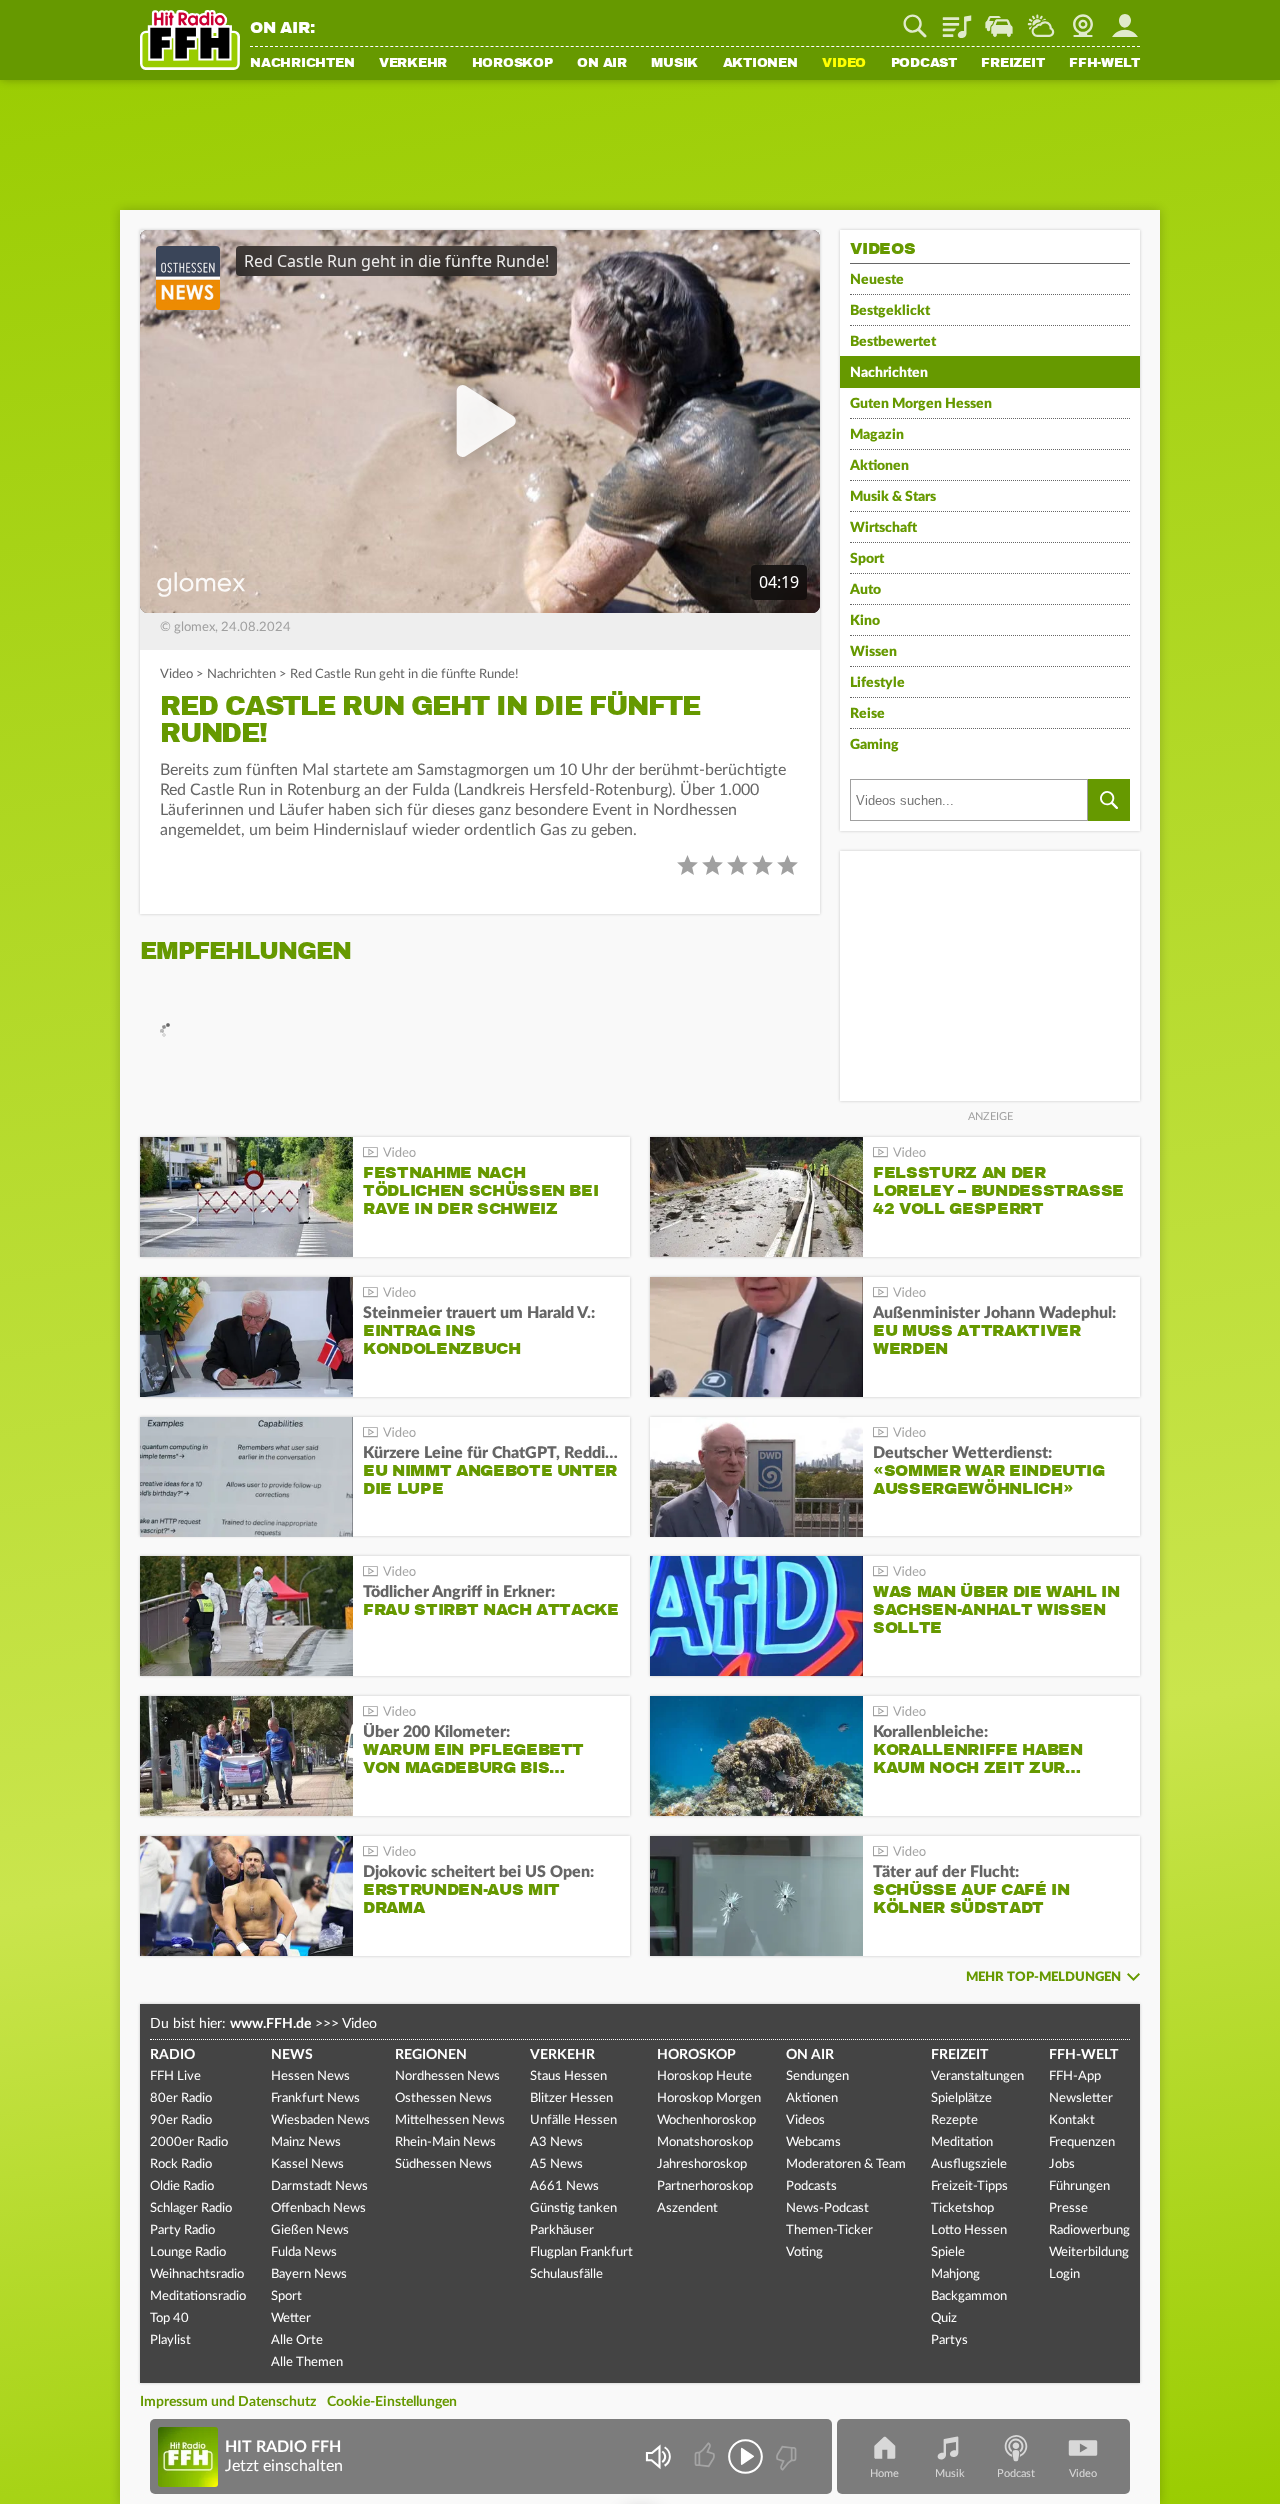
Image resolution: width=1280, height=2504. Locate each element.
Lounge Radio (188, 2252)
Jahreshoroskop (702, 2164)
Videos (805, 2120)
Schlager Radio (191, 2208)
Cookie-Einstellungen (392, 2402)
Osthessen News (443, 2098)
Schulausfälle (566, 2274)
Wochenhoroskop (706, 2120)
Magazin (877, 435)
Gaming (874, 745)
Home (884, 2473)
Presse (1068, 2208)
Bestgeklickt (890, 311)
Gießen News (310, 2230)
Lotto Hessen (969, 2230)
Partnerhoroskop (705, 2186)
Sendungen (817, 2076)
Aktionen (760, 64)
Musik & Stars (893, 497)
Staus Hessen (568, 2076)
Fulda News (304, 2252)
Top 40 (169, 2318)
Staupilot (999, 19)
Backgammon (969, 2296)
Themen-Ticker (829, 2230)
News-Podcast (827, 2208)
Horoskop (512, 64)
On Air (602, 64)
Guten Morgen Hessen (921, 404)
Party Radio (182, 2230)
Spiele (948, 2252)
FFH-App (1075, 2076)
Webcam (1083, 19)
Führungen (1079, 2186)
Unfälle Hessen (573, 2120)
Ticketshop (962, 2208)
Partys (949, 2340)
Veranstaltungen (977, 2076)
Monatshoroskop (705, 2142)
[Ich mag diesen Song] (706, 2456)
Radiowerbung (1089, 2230)
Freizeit (1012, 64)
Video (844, 64)
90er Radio (181, 2120)
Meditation (962, 2142)
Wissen (873, 652)
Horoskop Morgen (709, 2098)
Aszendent (687, 2208)
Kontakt (1072, 2120)
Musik (674, 64)
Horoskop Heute (704, 2076)
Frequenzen (1082, 2142)
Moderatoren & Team (846, 2164)
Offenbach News (318, 2208)
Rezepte (954, 2120)
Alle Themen (307, 2362)
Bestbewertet (893, 342)
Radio (172, 2055)
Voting (804, 2252)
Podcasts (811, 2186)
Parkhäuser (562, 2230)
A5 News (556, 2164)
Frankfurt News (315, 2098)
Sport (867, 559)
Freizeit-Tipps (969, 2186)
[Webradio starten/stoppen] (745, 2456)
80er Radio (181, 2098)
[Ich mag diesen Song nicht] (784, 2456)
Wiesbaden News (320, 2120)
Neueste (877, 280)
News (292, 2055)
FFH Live (175, 2076)
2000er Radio (189, 2142)
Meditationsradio (198, 2296)
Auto (865, 590)
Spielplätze (961, 2098)
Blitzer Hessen (571, 2098)
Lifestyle (877, 683)
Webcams (813, 2142)
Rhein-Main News (445, 2142)
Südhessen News (443, 2164)
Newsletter (1081, 2098)
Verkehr (413, 64)
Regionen (431, 2055)
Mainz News (306, 2142)
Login (1064, 2274)
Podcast (924, 64)
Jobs (1062, 2164)
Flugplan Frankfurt (581, 2252)
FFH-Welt (1104, 64)
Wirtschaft (883, 528)
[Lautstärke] (657, 2456)
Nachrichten (302, 64)
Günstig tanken (573, 2208)
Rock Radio (181, 2164)
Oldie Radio (182, 2186)
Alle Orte (297, 2340)
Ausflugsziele (969, 2164)
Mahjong (955, 2274)
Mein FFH (1125, 19)
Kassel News (307, 2164)
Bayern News (309, 2274)
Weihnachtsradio (197, 2274)
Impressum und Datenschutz (228, 2402)
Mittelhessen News (450, 2120)
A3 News (556, 2142)
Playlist (957, 19)
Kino (865, 621)
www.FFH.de (270, 2024)
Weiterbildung (1089, 2252)
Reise (867, 714)
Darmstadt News (319, 2186)
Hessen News (310, 2076)
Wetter (1041, 19)
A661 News (564, 2186)
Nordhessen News (447, 2076)
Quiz (944, 2318)
